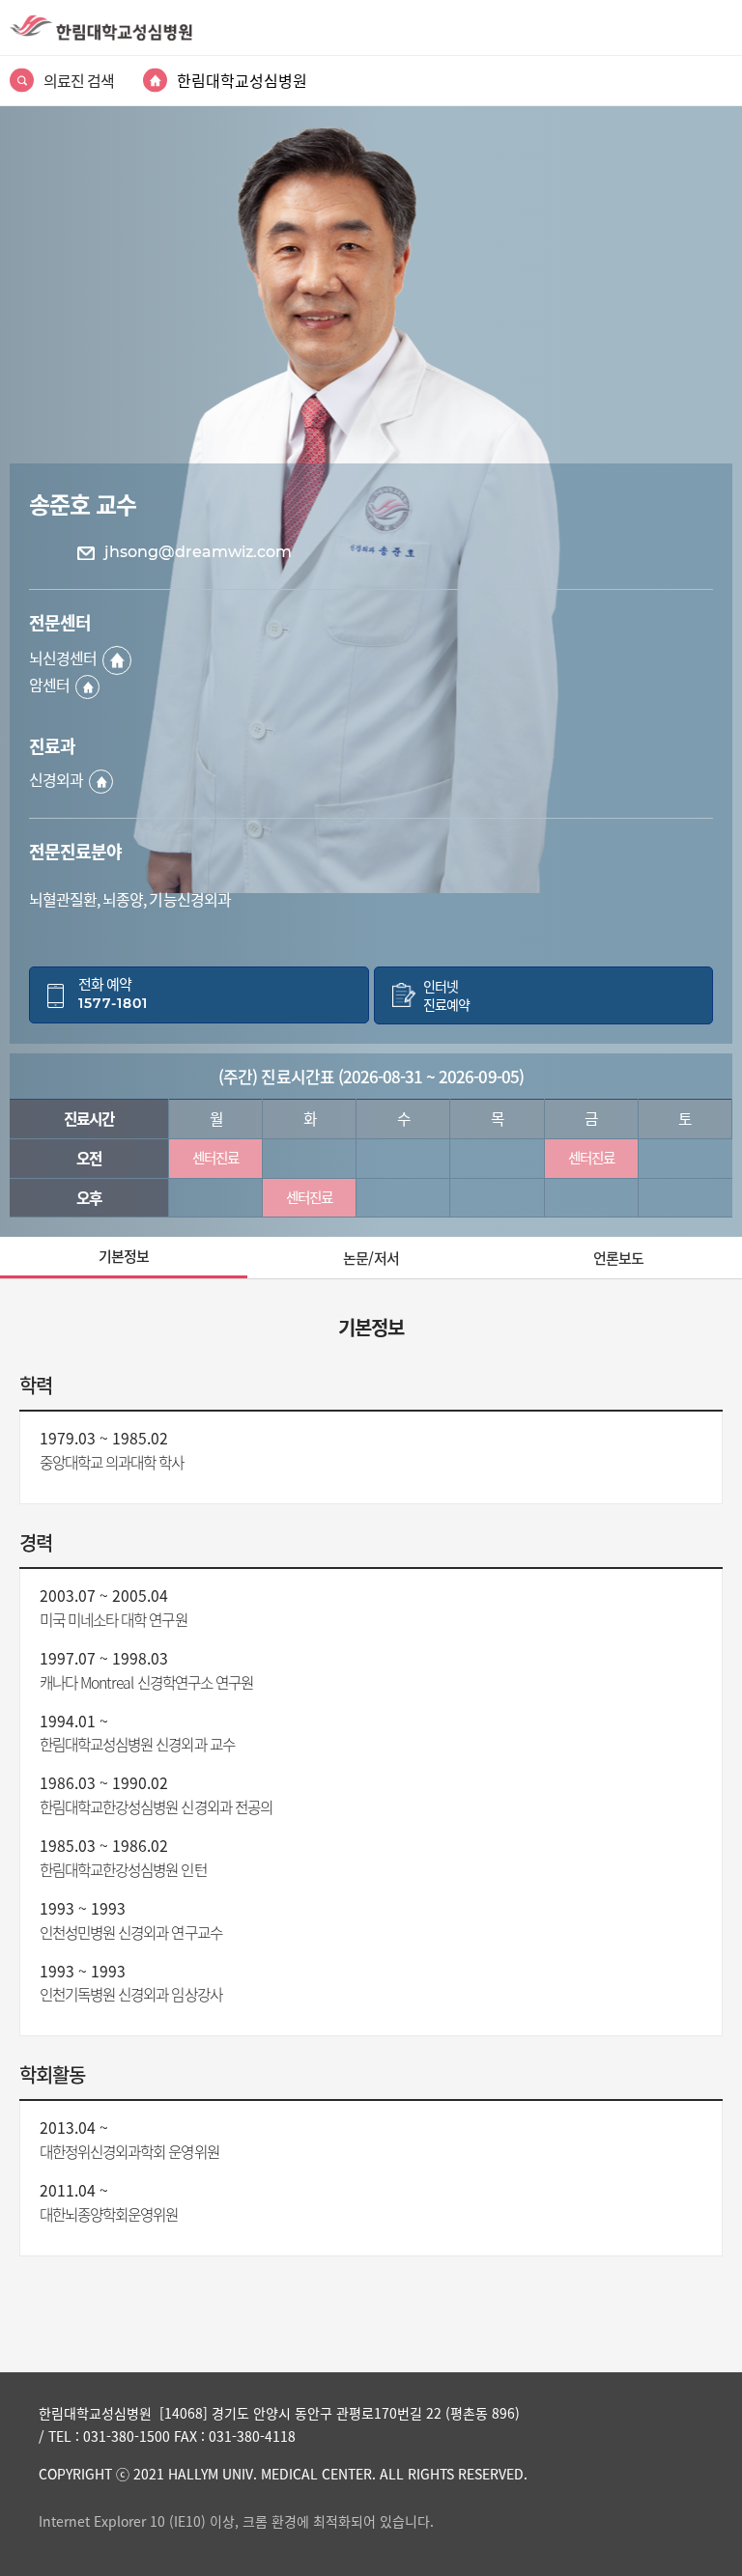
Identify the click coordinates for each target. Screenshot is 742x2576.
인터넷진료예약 (446, 995)
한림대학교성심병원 (242, 80)
